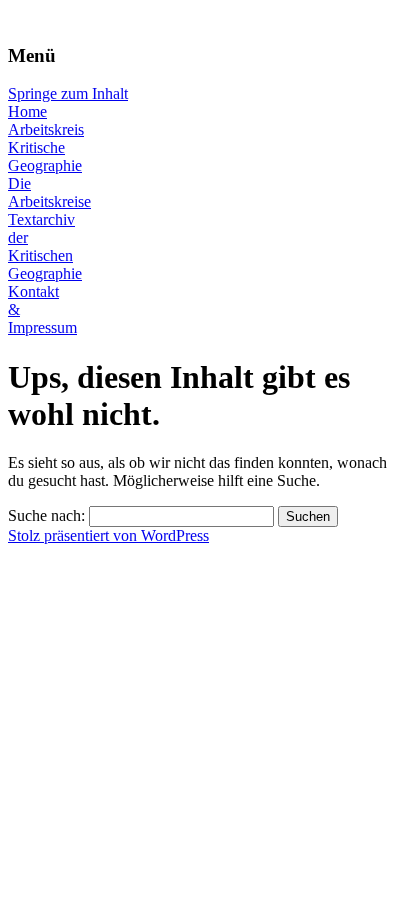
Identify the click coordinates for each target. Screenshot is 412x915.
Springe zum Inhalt (68, 93)
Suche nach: (46, 515)
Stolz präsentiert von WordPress (108, 535)
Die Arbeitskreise (49, 192)
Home (27, 111)
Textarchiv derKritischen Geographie (45, 246)
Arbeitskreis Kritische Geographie (46, 147)
